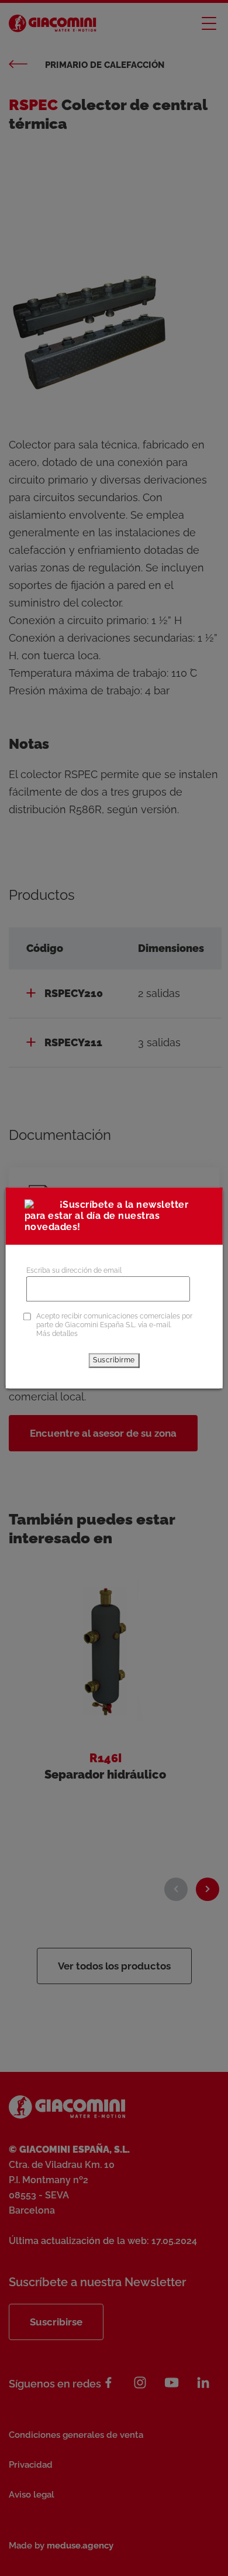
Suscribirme (114, 1360)
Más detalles (57, 1334)
